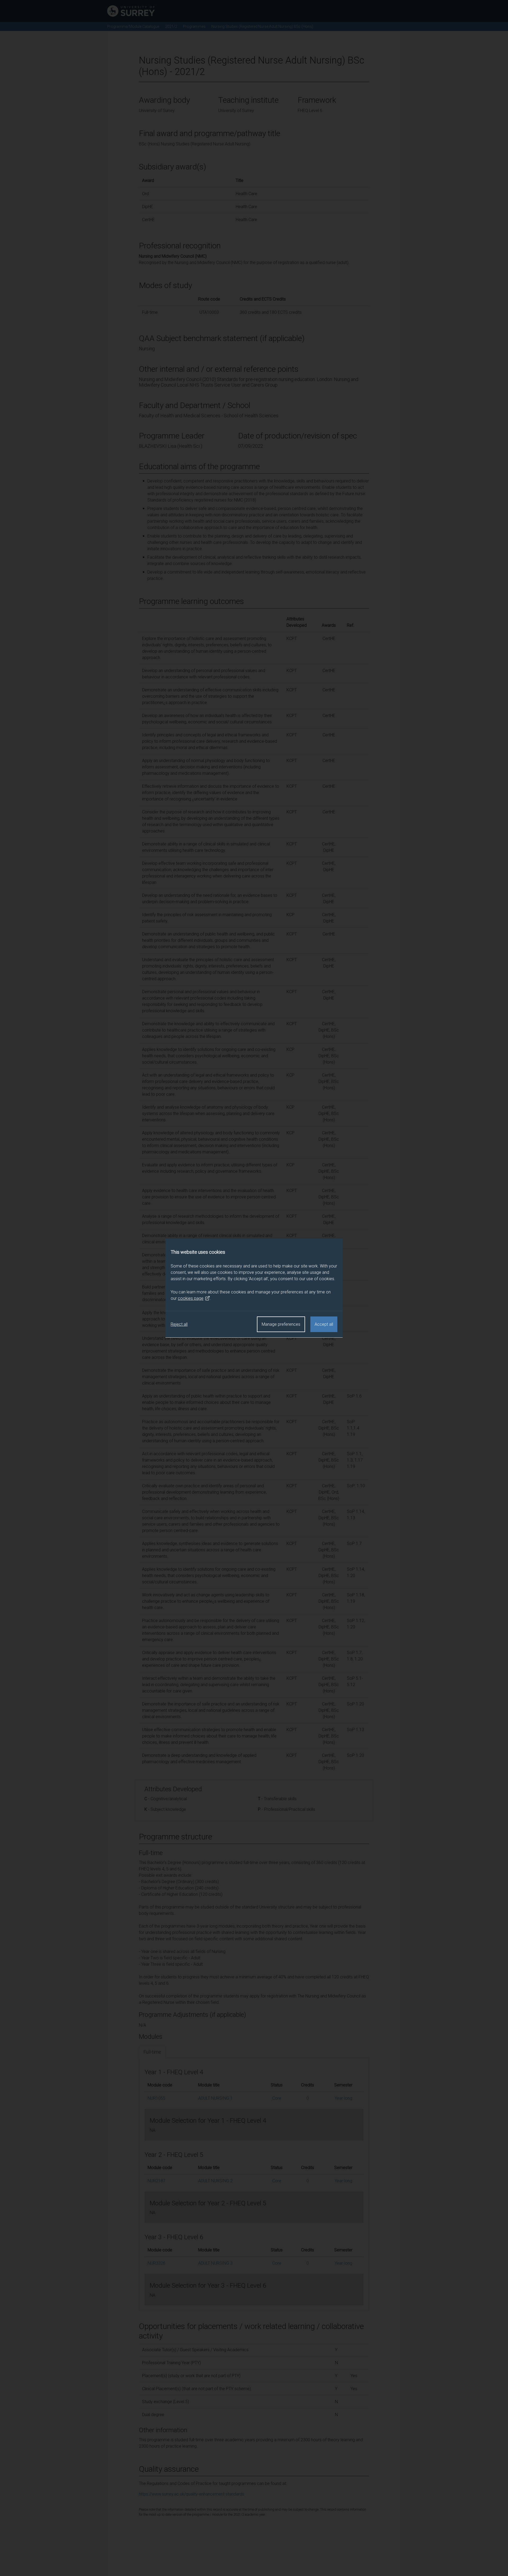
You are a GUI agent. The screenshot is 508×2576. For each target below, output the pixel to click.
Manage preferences (281, 1324)
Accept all (324, 1324)
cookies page (191, 1298)
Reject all (179, 1324)
